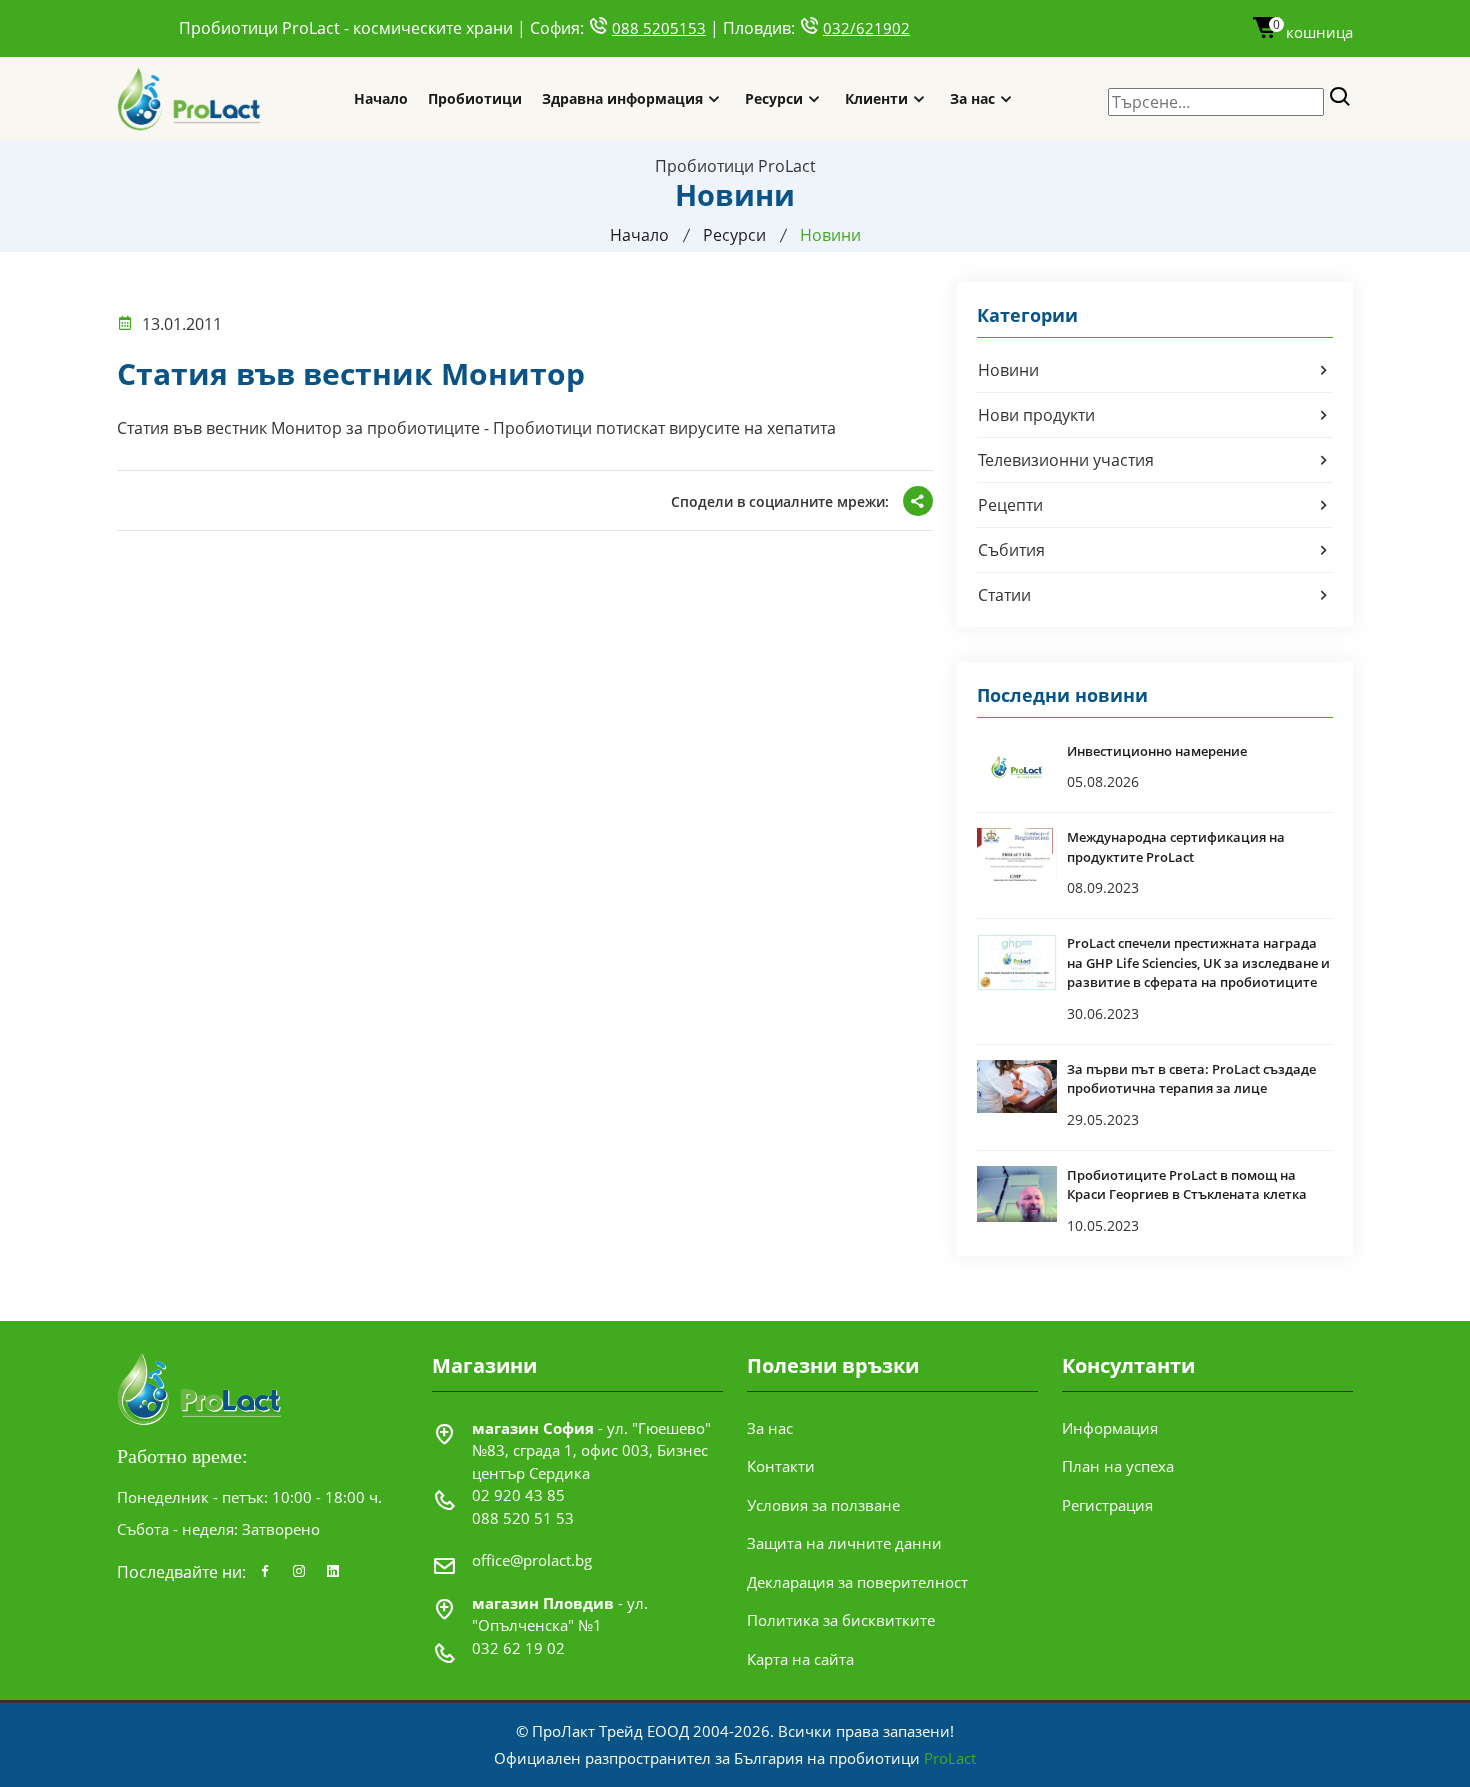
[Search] (1340, 97)
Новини (1008, 370)
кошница (1313, 32)
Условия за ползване (823, 1505)
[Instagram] (299, 1572)
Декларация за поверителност (857, 1582)
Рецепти (1010, 505)
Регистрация (1107, 1505)
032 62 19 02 (518, 1648)
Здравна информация (622, 98)
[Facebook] (265, 1572)
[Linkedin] (333, 1572)
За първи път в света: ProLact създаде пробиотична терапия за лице (1191, 1079)
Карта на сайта (800, 1659)
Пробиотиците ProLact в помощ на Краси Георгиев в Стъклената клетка (1187, 1185)
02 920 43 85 (518, 1495)
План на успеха (1118, 1466)
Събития (1011, 550)
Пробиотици (475, 98)
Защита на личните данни (844, 1543)
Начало (381, 98)
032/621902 (866, 28)
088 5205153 (659, 28)
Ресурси (774, 98)
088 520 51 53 (523, 1518)
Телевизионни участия (1066, 460)
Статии (1004, 595)
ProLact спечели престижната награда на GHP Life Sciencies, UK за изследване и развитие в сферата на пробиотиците (1198, 962)
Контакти (781, 1466)
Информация (1110, 1428)
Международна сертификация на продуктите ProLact (1176, 847)
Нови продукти (1036, 415)
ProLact (950, 1758)
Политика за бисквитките (841, 1620)
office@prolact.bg (532, 1560)
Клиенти (876, 98)
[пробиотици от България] (190, 99)
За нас (972, 98)
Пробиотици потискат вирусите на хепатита (664, 428)
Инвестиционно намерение (1157, 751)
